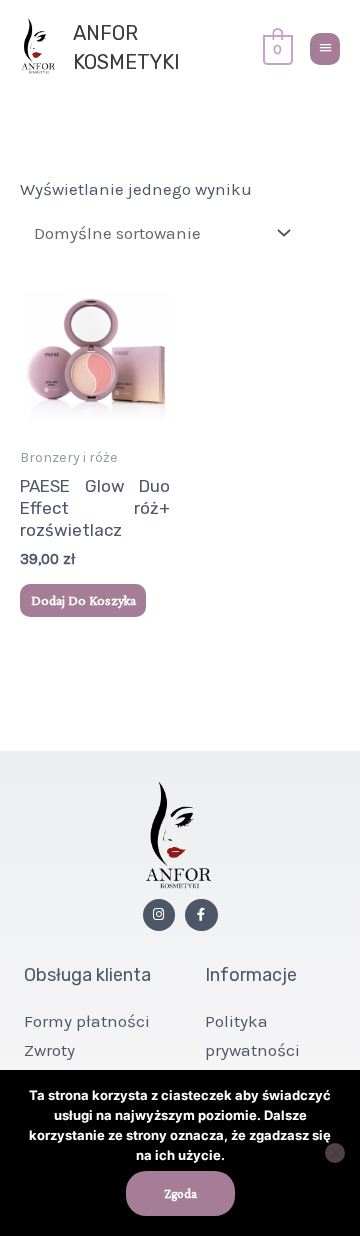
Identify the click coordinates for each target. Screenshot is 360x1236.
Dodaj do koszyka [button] (83, 600)
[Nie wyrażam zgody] (335, 1153)
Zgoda (180, 1193)
